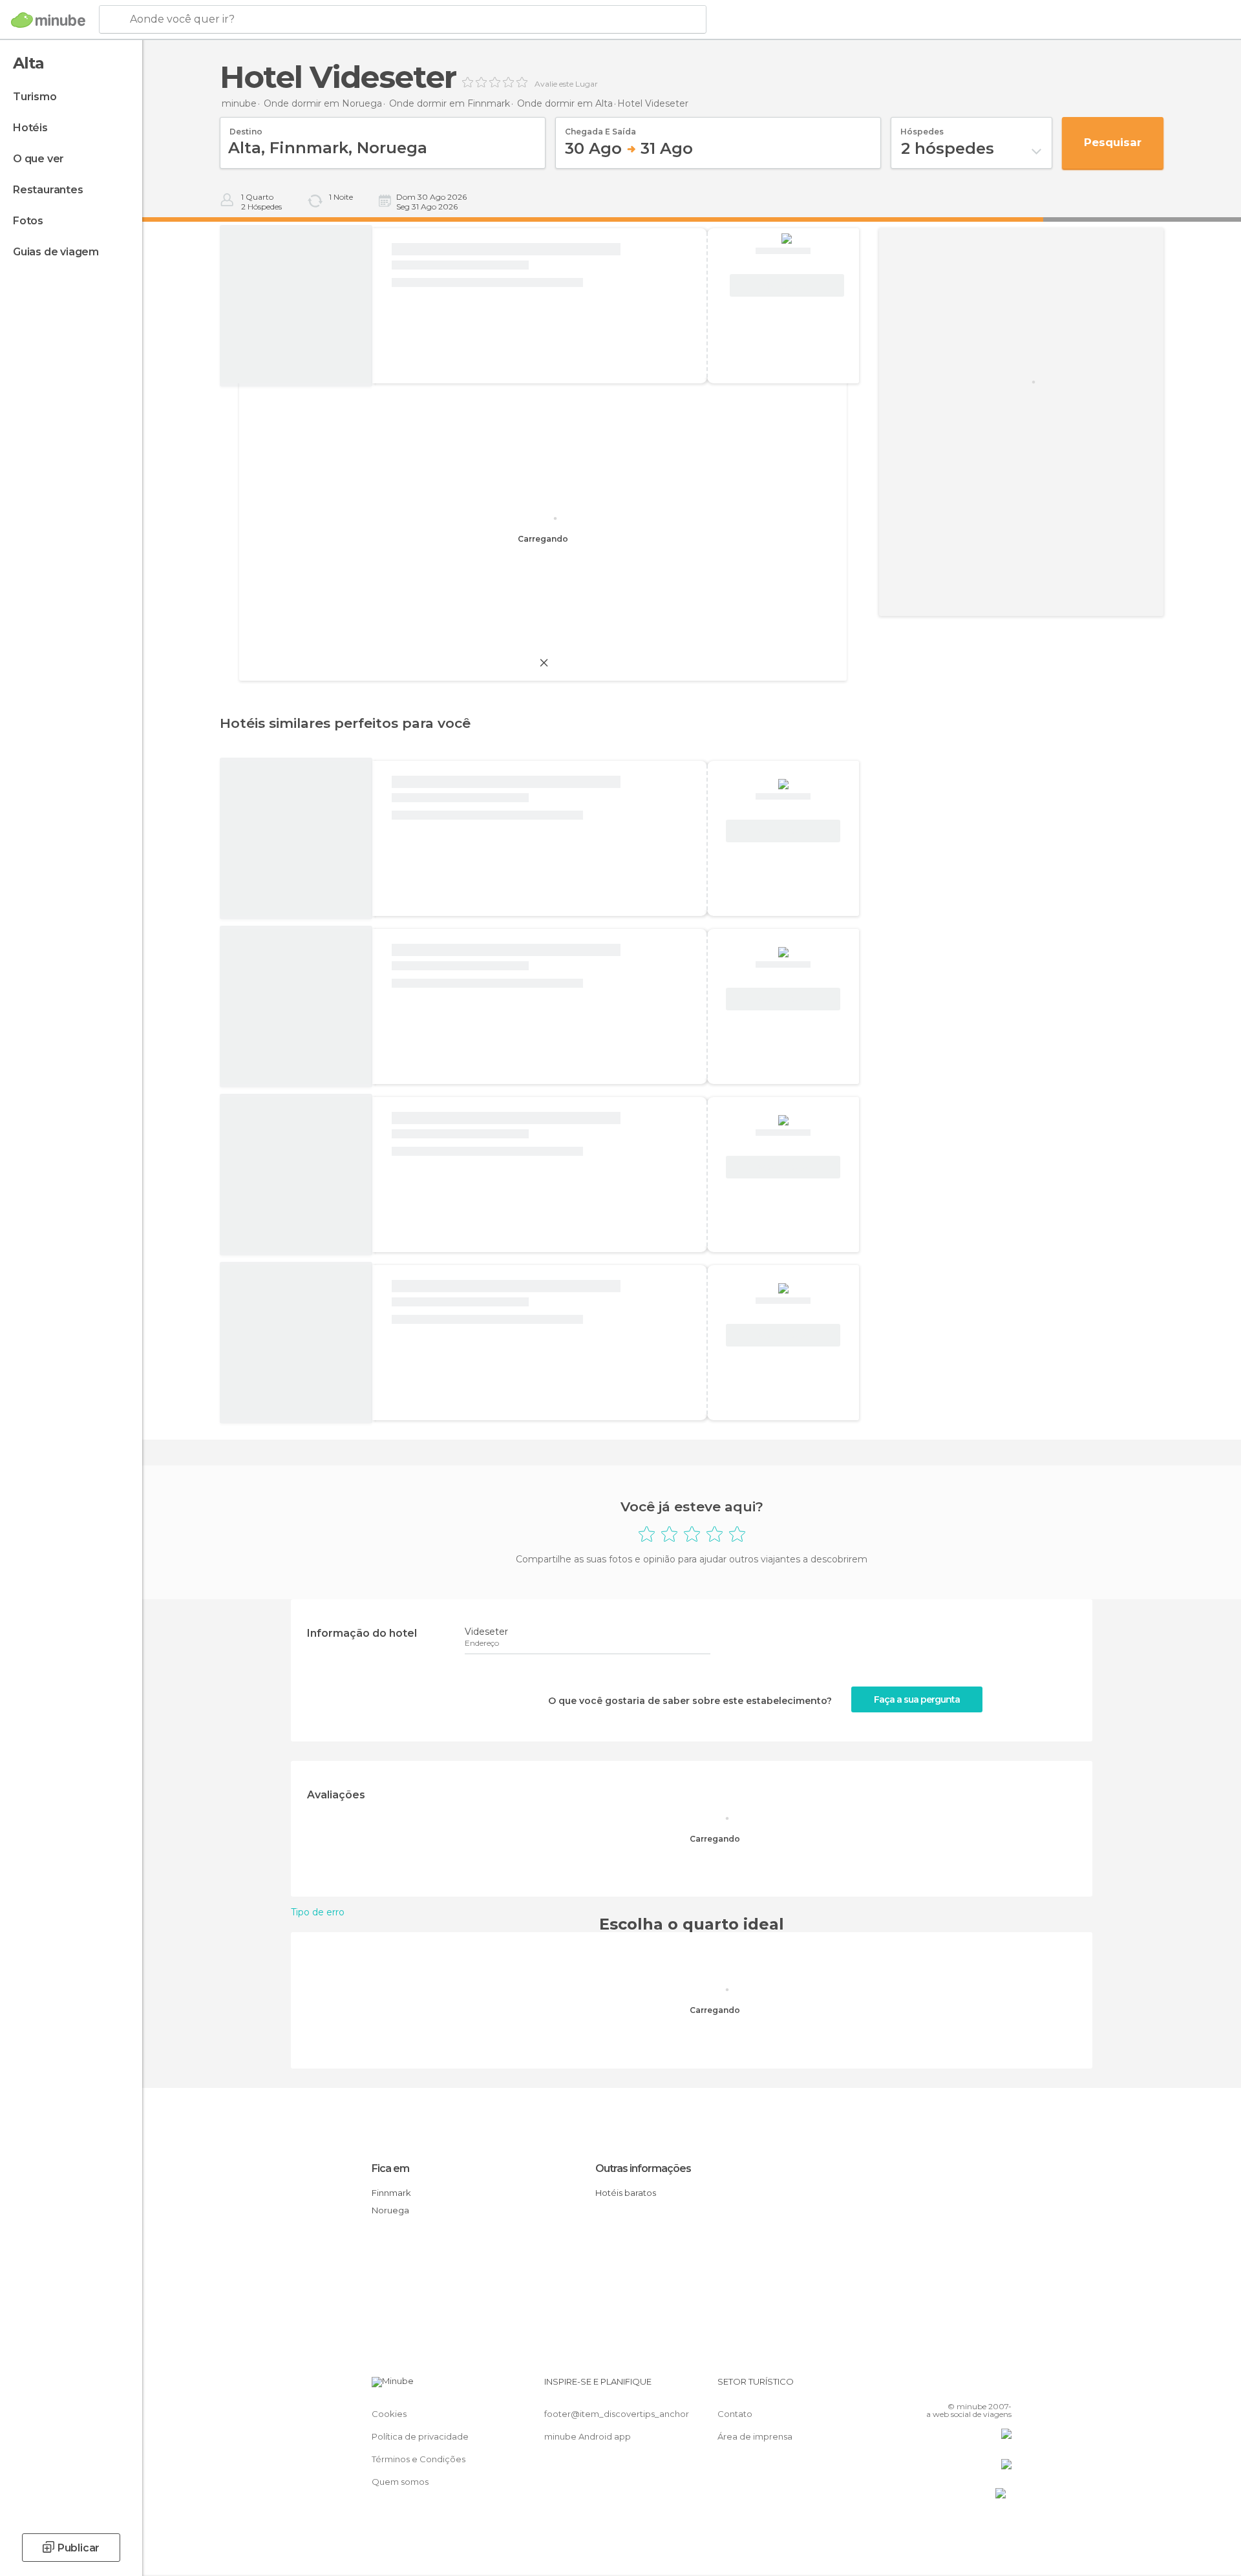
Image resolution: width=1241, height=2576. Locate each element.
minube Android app (588, 2436)
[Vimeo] (981, 2387)
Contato (735, 2414)
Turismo (35, 97)
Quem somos (400, 2482)
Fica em (390, 2168)
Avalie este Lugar (566, 84)
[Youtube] (1002, 2387)
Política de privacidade (420, 2436)
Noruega (390, 2210)
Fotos (28, 221)
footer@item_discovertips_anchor (617, 2414)
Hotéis (30, 128)
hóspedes (922, 127)
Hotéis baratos (626, 2193)
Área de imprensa (755, 2436)
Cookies (389, 2414)
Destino (246, 127)
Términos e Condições (419, 2459)
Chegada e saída (600, 127)
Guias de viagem (56, 252)
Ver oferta (787, 286)
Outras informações (643, 2168)
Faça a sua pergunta (917, 1699)
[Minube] (48, 20)
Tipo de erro (318, 1912)
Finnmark (391, 2193)
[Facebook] (938, 2387)
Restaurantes (48, 190)
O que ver (38, 159)
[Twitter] (959, 2387)
